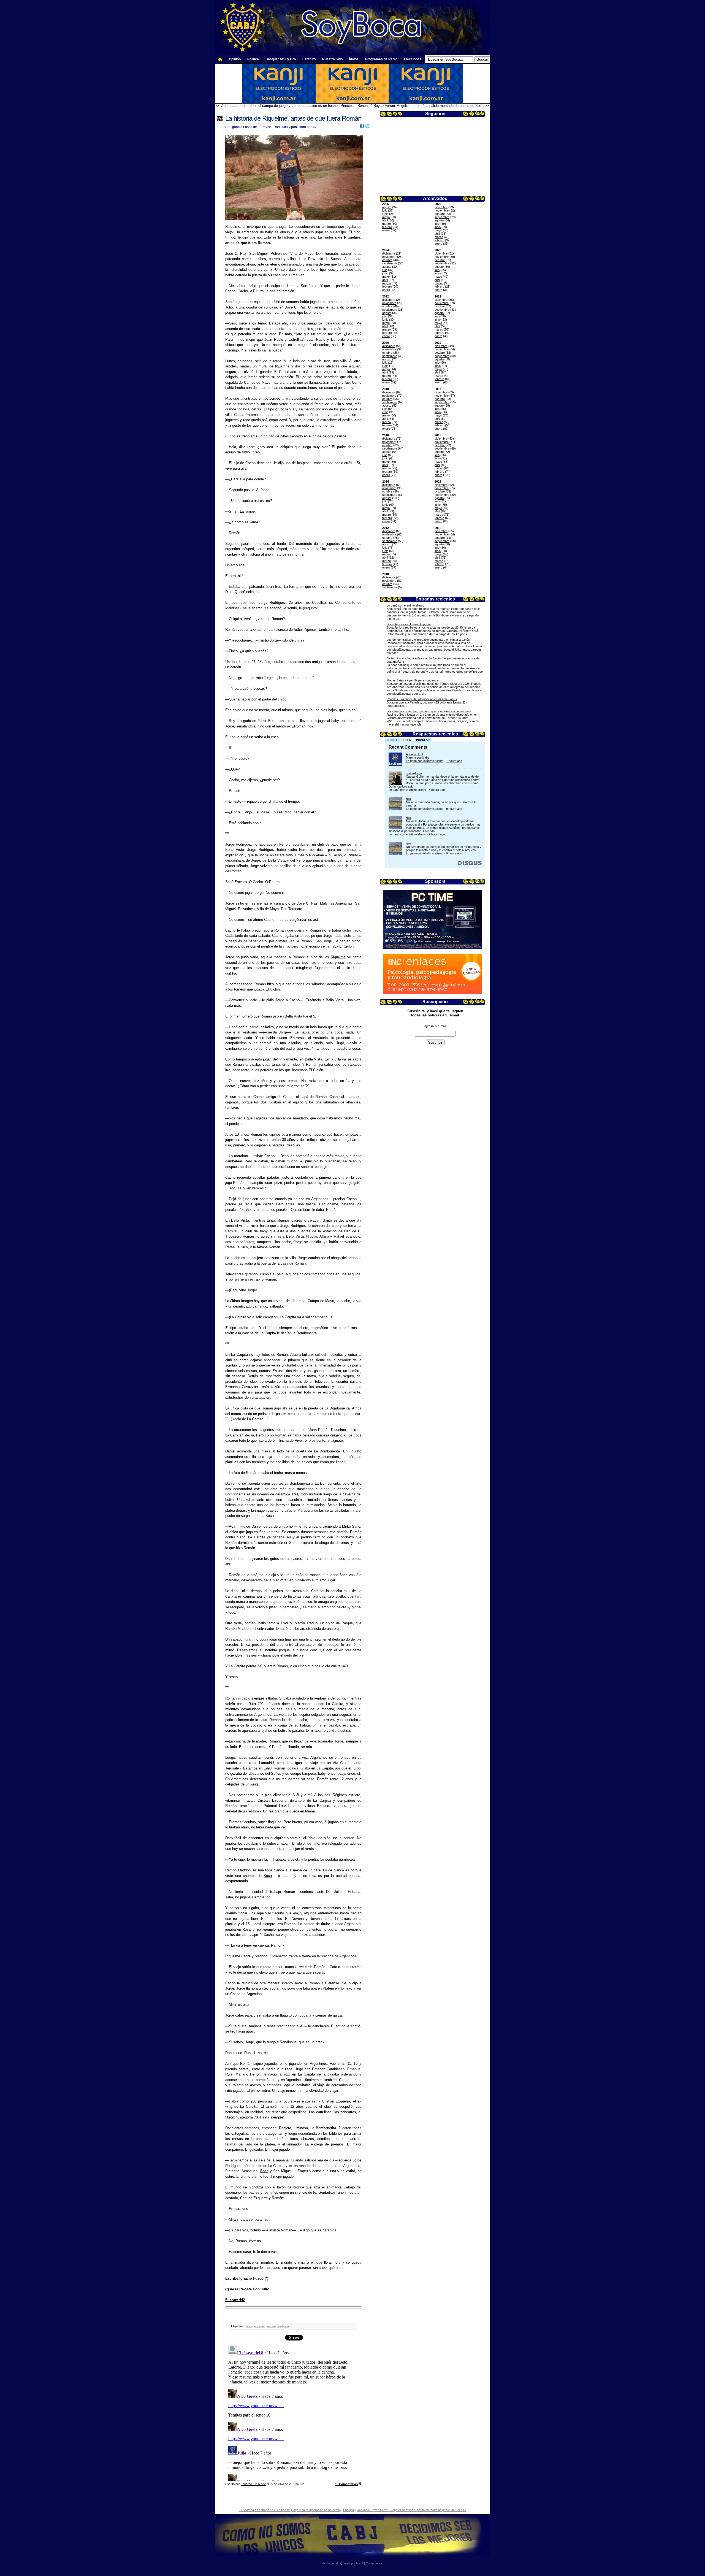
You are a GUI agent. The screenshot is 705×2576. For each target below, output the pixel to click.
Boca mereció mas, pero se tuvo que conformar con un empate (429, 711)
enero (386, 230)
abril (385, 220)
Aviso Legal (330, 2563)
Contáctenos (374, 2563)
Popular (423, 740)
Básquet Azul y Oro (281, 59)
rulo (408, 799)
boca (249, 2326)
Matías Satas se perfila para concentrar (413, 680)
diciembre (441, 207)
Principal (348, 106)
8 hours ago (437, 790)
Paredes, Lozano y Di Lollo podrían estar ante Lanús (422, 699)
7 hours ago (454, 761)
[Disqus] (293, 2412)
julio (385, 210)
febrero (387, 227)
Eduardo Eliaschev (253, 2484)
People (392, 740)
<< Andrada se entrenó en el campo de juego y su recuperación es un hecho (277, 106)
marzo (387, 224)
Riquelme (316, 855)
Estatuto (309, 59)
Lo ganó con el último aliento (405, 605)
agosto (387, 207)
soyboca (283, 2326)
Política (253, 59)
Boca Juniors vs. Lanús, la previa (409, 624)
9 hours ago (454, 809)
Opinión (235, 59)
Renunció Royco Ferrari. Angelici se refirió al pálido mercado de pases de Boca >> (423, 106)
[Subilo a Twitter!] (367, 127)
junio (385, 214)
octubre (440, 214)
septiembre (442, 217)
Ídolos (354, 59)
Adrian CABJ (414, 754)
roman (271, 2326)
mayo (386, 217)
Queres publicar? (352, 2563)
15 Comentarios (346, 2484)
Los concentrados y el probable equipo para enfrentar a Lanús (428, 640)
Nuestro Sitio (332, 59)
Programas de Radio (381, 59)
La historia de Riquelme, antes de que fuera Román (293, 118)
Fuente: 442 (235, 2300)
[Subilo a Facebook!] (362, 127)
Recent (407, 740)
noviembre (442, 210)
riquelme (260, 2326)
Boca (268, 1876)
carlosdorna (414, 773)
